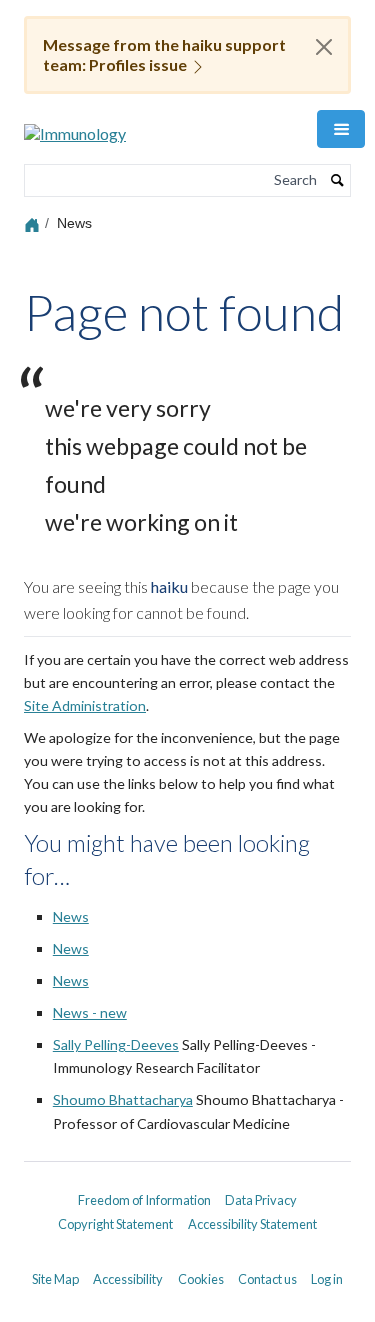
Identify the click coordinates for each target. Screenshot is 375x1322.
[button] (341, 129)
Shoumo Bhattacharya (123, 1099)
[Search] (338, 181)
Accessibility (128, 1279)
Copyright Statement (115, 1224)
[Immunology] (75, 126)
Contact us (267, 1279)
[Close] (324, 47)
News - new (90, 1012)
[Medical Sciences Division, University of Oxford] (187, 1183)
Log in (327, 1279)
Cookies (201, 1279)
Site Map (55, 1279)
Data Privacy (261, 1200)
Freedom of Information (144, 1200)
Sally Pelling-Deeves (116, 1044)
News (71, 916)
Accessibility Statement (252, 1224)
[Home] (34, 223)
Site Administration (85, 705)
